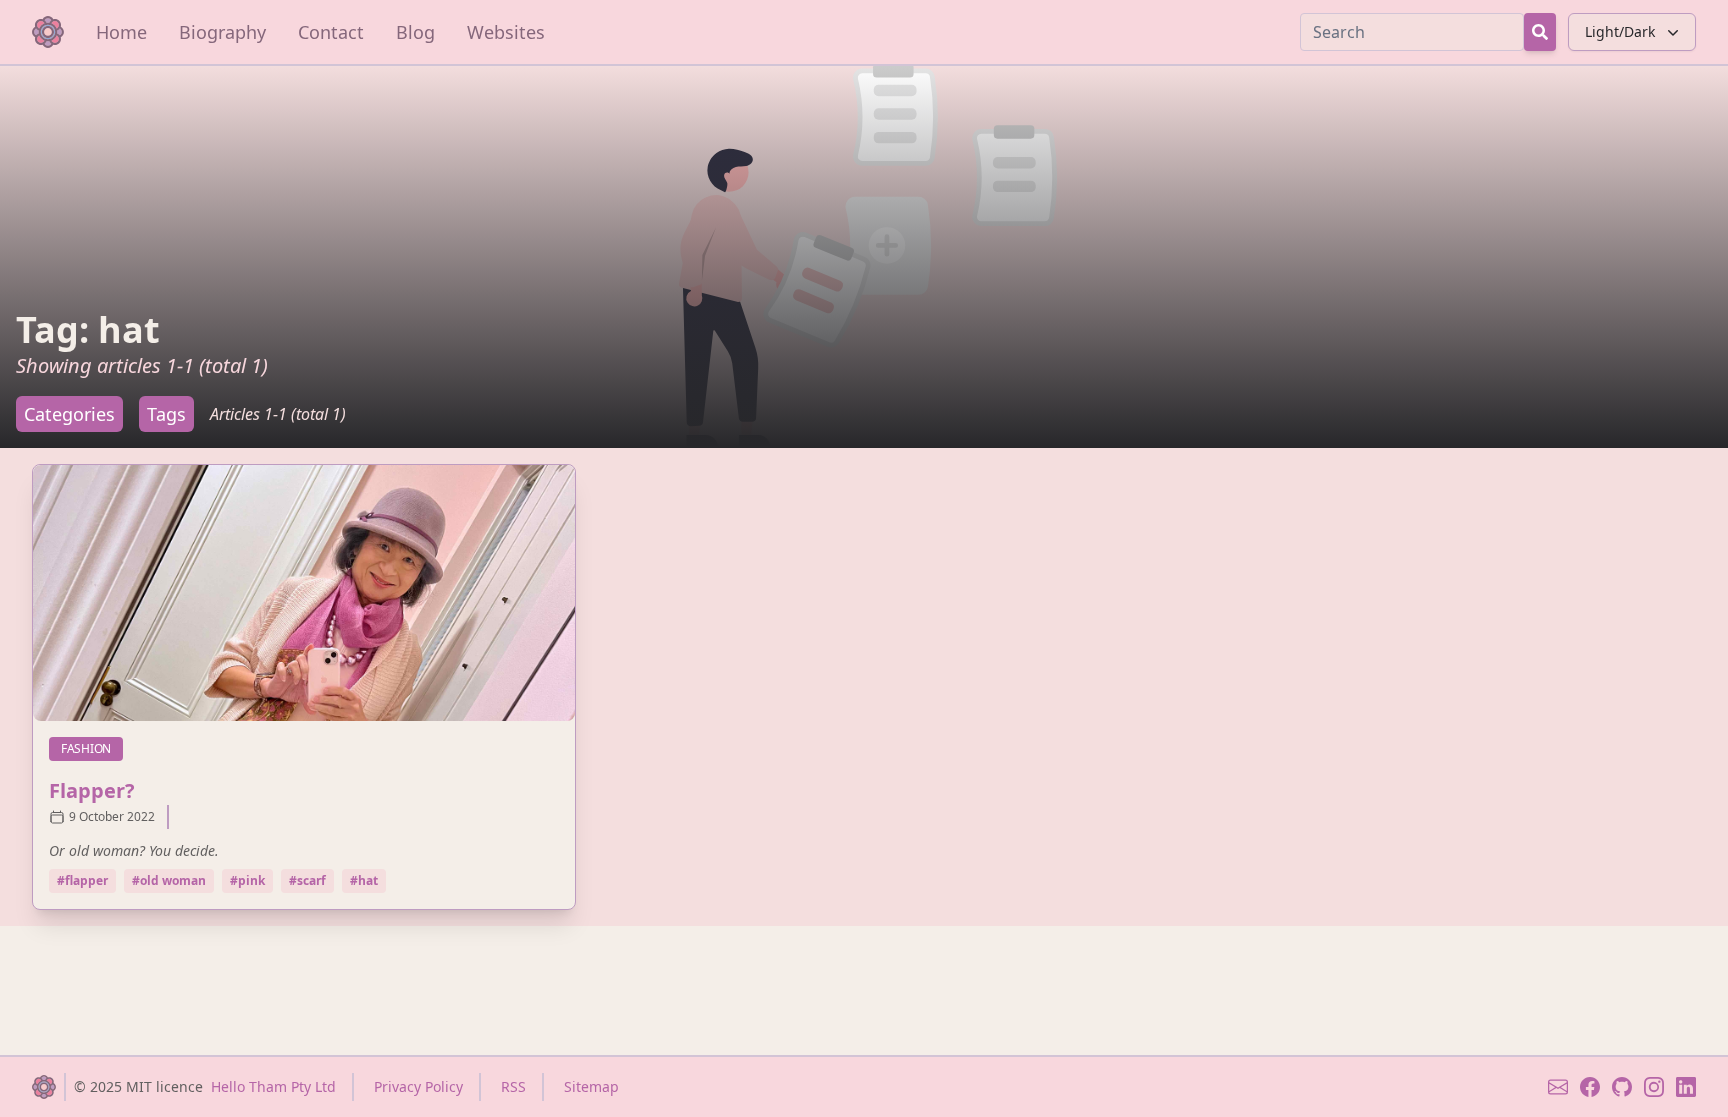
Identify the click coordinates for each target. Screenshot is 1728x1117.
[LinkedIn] (1686, 1087)
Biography (222, 32)
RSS (513, 1086)
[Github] (1622, 1087)
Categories (69, 414)
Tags (166, 414)
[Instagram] (1654, 1087)
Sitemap (591, 1086)
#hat (364, 880)
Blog (415, 32)
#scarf (307, 880)
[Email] (1558, 1087)
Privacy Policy (418, 1086)
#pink (247, 880)
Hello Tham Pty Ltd (273, 1086)
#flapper (82, 880)
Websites (506, 32)
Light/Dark (1620, 31)
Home (121, 32)
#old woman (169, 880)
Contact (331, 32)
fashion (92, 748)
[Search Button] (1540, 32)
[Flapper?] (304, 593)
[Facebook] (1590, 1087)
